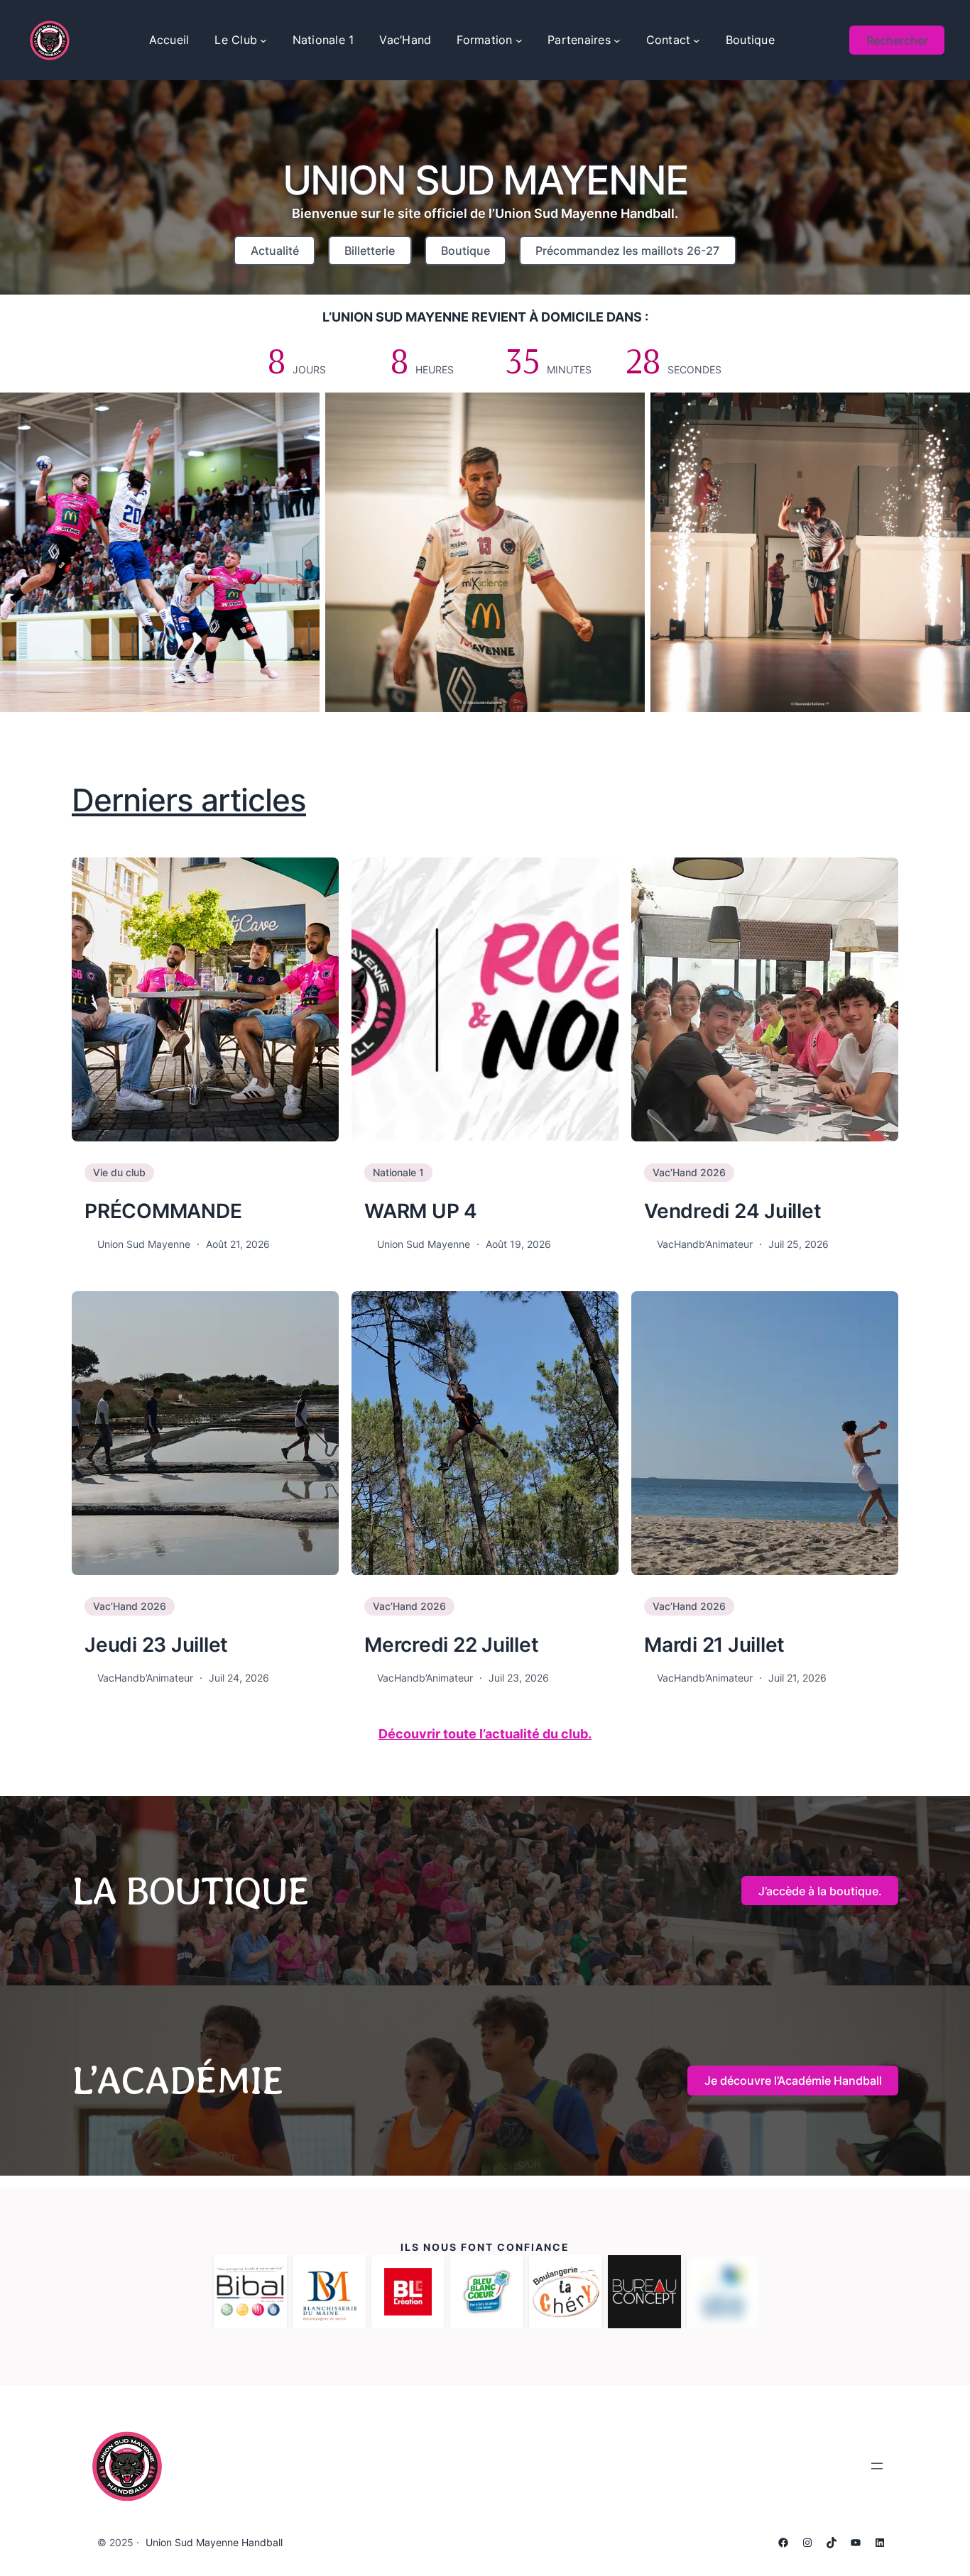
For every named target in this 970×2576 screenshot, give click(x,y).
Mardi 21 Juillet (714, 1645)
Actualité (275, 251)
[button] (820, 1891)
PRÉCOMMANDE (163, 1211)
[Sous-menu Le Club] (263, 40)
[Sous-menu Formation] (519, 40)
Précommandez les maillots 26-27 (627, 251)
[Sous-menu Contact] (697, 40)
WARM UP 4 (421, 1211)
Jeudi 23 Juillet (156, 1645)
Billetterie (370, 251)
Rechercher (897, 40)
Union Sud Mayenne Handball (214, 2542)
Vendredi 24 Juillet (732, 1211)
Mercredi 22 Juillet (451, 1645)
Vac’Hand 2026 (689, 1172)
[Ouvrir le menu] (877, 2466)
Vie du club (119, 1172)
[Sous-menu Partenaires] (617, 40)
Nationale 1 (398, 1172)
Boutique (465, 251)
